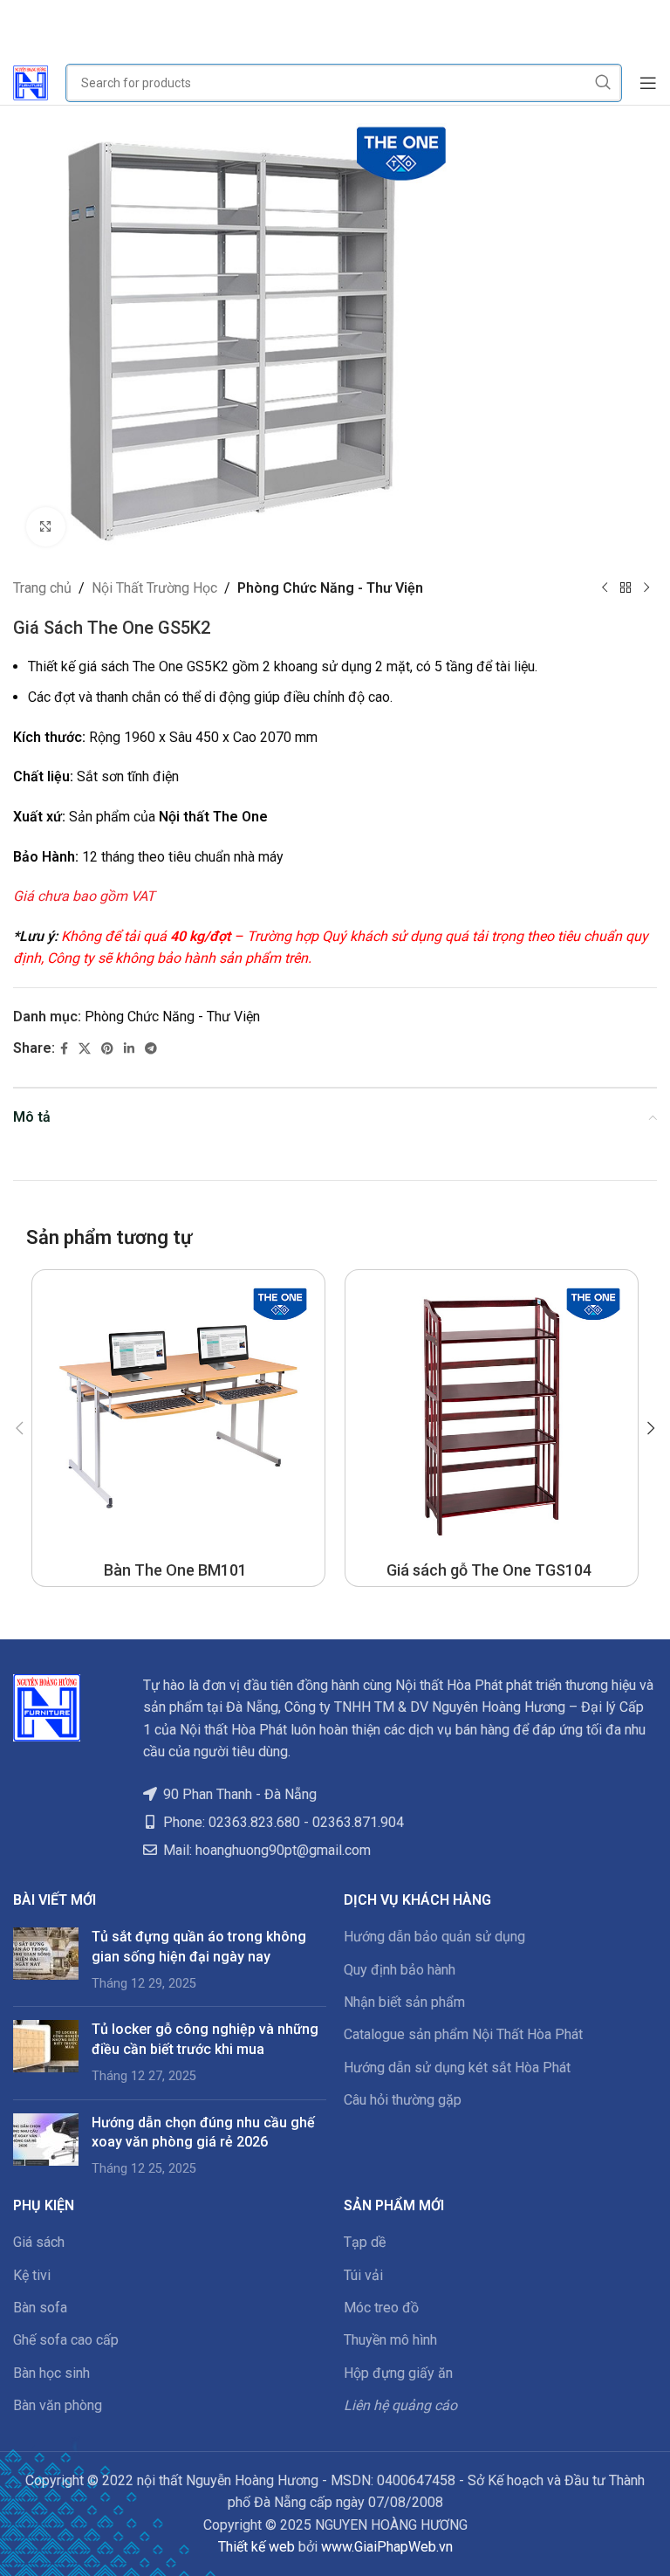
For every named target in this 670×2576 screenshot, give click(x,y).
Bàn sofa (40, 2308)
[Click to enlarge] (46, 527)
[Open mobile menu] (648, 83)
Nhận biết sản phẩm (404, 2002)
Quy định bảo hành (400, 1970)
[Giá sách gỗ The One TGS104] (492, 1416)
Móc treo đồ (381, 2308)
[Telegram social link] (151, 1049)
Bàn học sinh (51, 2373)
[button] (19, 1428)
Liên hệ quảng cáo (400, 2405)
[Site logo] (31, 82)
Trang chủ (42, 588)
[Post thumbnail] (46, 1960)
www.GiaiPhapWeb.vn (387, 2547)
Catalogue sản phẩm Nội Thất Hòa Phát (463, 2034)
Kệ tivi (32, 2275)
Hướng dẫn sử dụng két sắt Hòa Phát (457, 2068)
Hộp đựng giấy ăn (398, 2373)
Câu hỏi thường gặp (403, 2100)
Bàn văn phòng (58, 2405)
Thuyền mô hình (390, 2340)
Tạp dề (365, 2242)
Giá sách (39, 2242)
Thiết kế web (256, 2547)
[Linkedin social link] (129, 1049)
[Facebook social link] (64, 1049)
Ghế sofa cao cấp (66, 2340)
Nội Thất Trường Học (154, 588)
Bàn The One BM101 (175, 1570)
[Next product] (646, 588)
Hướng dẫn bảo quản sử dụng (434, 1937)
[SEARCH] (603, 83)
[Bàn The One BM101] (178, 1416)
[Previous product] (605, 588)
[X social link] (85, 1049)
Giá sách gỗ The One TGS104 (489, 1570)
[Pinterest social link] (107, 1049)
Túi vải (363, 2275)
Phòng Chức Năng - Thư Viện (330, 588)
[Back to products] (626, 588)
